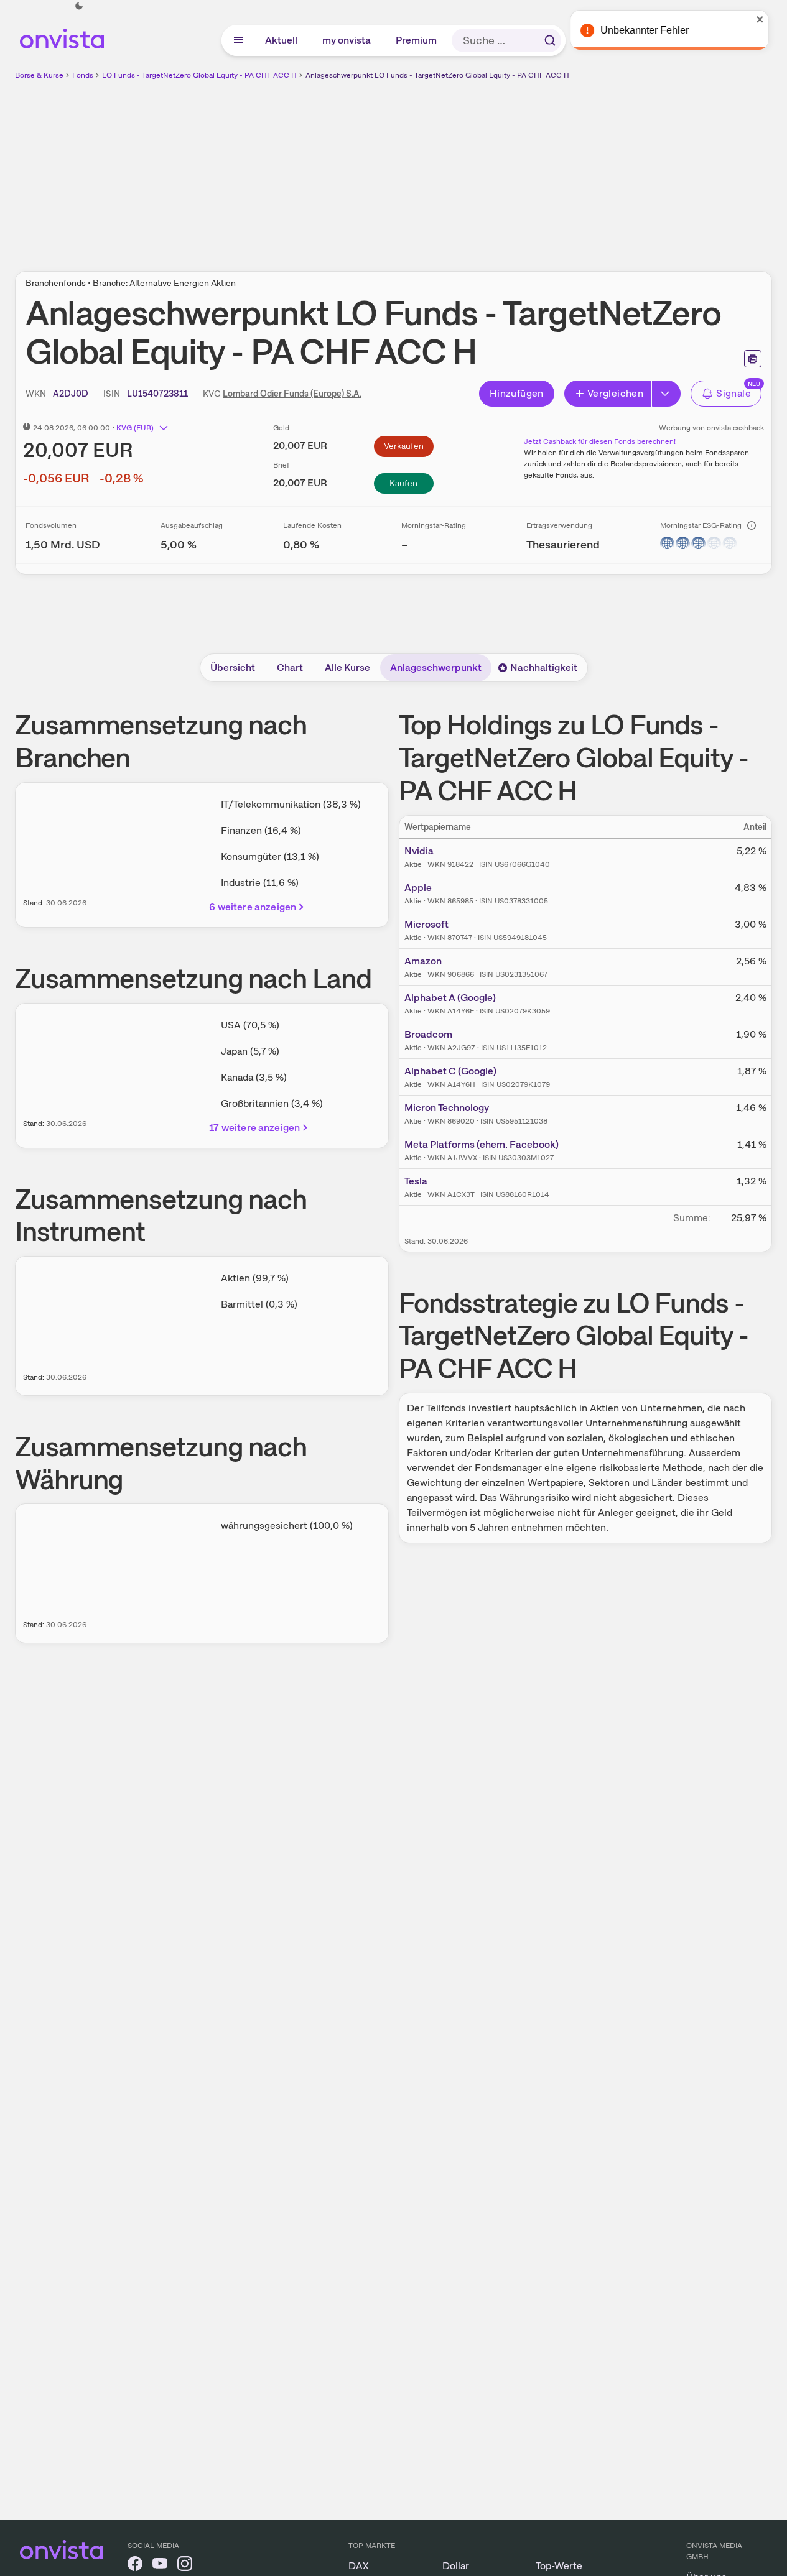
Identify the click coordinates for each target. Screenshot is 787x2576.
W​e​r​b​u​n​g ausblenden (501, 169)
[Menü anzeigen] (238, 40)
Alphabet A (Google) (450, 998)
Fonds (83, 75)
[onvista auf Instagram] (185, 2566)
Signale (733, 393)
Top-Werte (559, 2566)
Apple (418, 888)
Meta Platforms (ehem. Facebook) (482, 1144)
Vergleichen (615, 393)
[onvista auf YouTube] (160, 2566)
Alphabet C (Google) (450, 1071)
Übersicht (233, 667)
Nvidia (419, 851)
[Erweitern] (666, 394)
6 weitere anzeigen (253, 907)
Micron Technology (447, 1108)
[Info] (752, 525)
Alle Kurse (347, 667)
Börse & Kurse (39, 75)
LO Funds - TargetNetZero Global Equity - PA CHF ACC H (199, 75)
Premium (417, 40)
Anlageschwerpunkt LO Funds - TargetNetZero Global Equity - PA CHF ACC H (437, 75)
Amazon (423, 961)
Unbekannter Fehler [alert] (653, 30)
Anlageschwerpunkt (436, 667)
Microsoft (426, 924)
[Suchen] (550, 40)
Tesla (416, 1181)
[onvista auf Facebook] (135, 2566)
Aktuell (282, 40)
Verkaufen (404, 446)
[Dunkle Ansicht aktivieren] (79, 6)
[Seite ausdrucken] (753, 359)
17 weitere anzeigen (254, 1128)
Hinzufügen (517, 393)
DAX (359, 2566)
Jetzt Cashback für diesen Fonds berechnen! (600, 441)
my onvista (347, 40)
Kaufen (403, 483)
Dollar (456, 2566)
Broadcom (428, 1034)
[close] (768, 19)
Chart (290, 667)
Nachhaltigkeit (544, 667)
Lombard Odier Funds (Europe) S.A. (292, 394)
